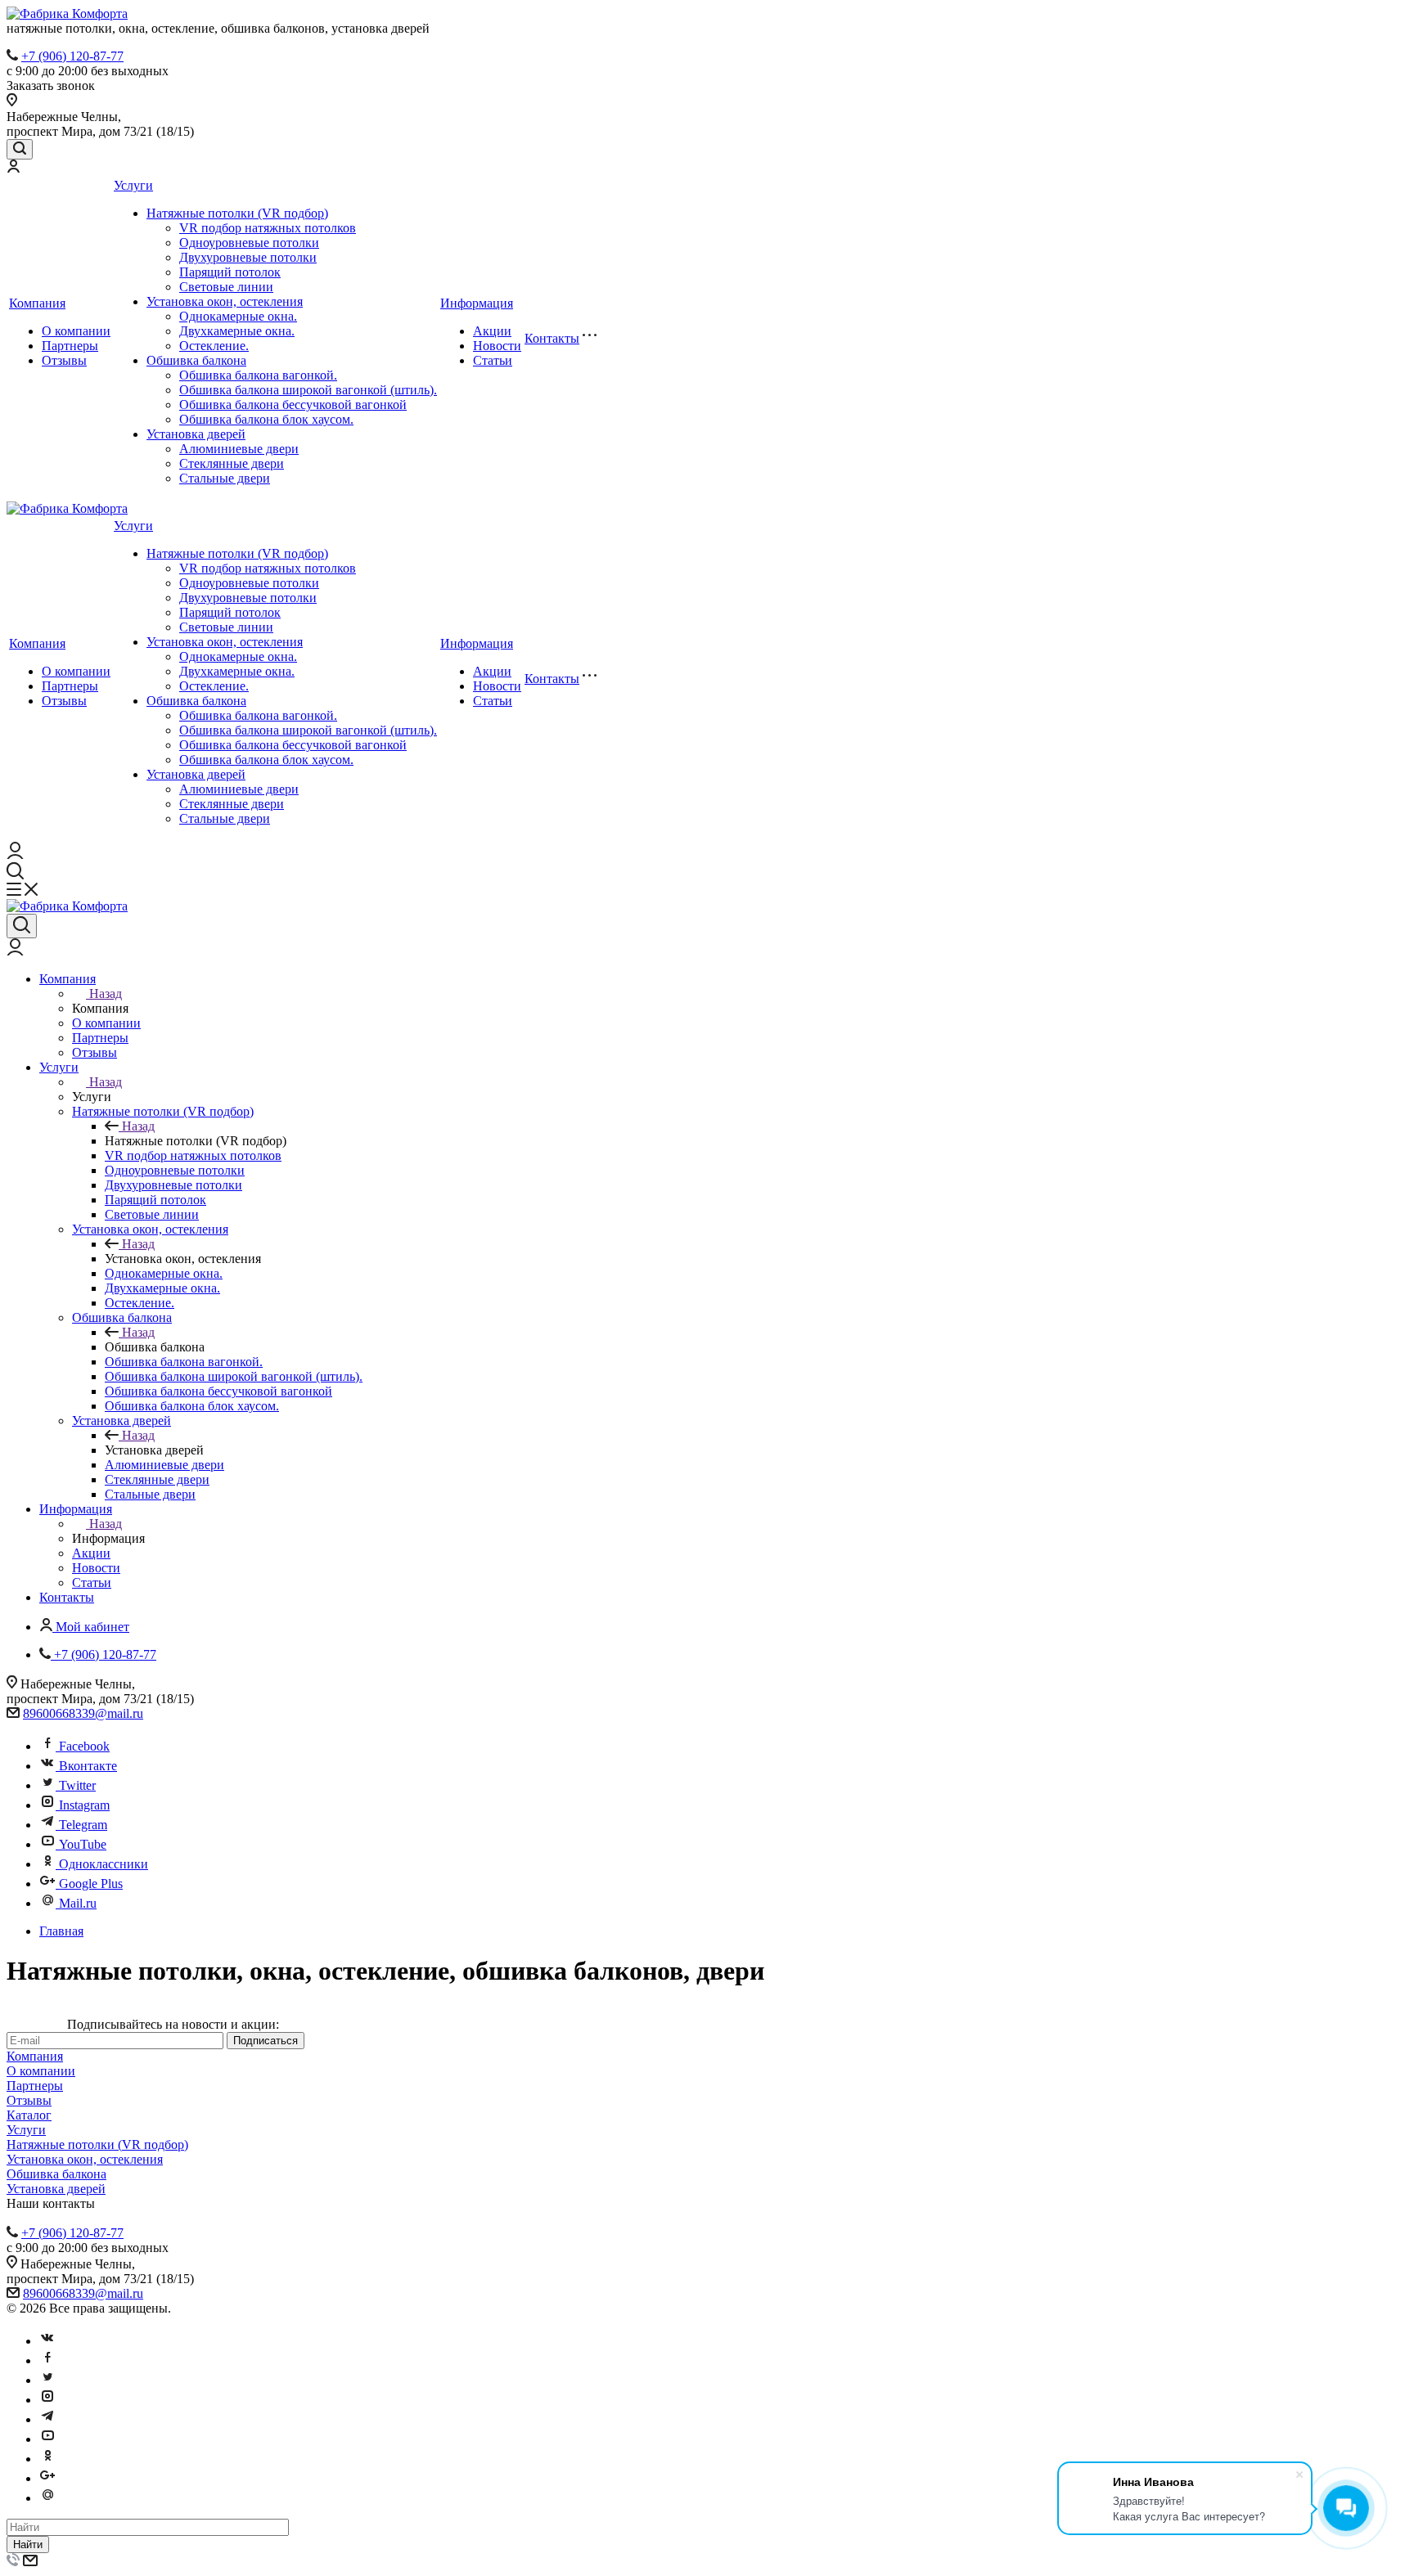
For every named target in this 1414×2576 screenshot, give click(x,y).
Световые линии (226, 287)
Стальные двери (225, 478)
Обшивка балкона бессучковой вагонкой (293, 405)
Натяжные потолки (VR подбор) (237, 213)
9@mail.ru (116, 1713)
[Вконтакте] (47, 2341)
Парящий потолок (230, 272)
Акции (492, 331)
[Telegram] (47, 2419)
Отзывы (64, 360)
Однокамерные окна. (238, 316)
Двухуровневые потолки (248, 257)
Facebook (84, 1746)
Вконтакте (88, 1766)
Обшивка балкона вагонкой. (258, 375)
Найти (28, 2545)
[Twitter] (47, 2380)
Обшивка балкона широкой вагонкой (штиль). (308, 390)
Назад (106, 994)
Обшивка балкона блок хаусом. (266, 419)
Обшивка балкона (196, 360)
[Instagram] (47, 2400)
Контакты (552, 338)
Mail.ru (78, 1903)
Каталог (29, 2115)
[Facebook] (47, 2360)
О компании (76, 331)
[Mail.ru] (47, 2498)
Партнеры (70, 346)
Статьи (493, 360)
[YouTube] (47, 2439)
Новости (497, 346)
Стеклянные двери (232, 463)
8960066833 (56, 1713)
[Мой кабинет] (13, 168)
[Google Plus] (47, 2478)
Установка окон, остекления (225, 301)
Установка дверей (196, 434)
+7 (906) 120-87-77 (72, 56)
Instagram (84, 1805)
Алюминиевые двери (239, 449)
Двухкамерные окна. (237, 331)
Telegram (83, 1825)
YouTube (83, 1844)
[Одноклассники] (47, 2459)
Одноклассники (104, 1864)
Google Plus (91, 1884)
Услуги (133, 185)
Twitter (77, 1785)
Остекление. (214, 346)
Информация (477, 303)
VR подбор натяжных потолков (268, 228)
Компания (37, 303)
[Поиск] (20, 149)
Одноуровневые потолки (249, 243)
